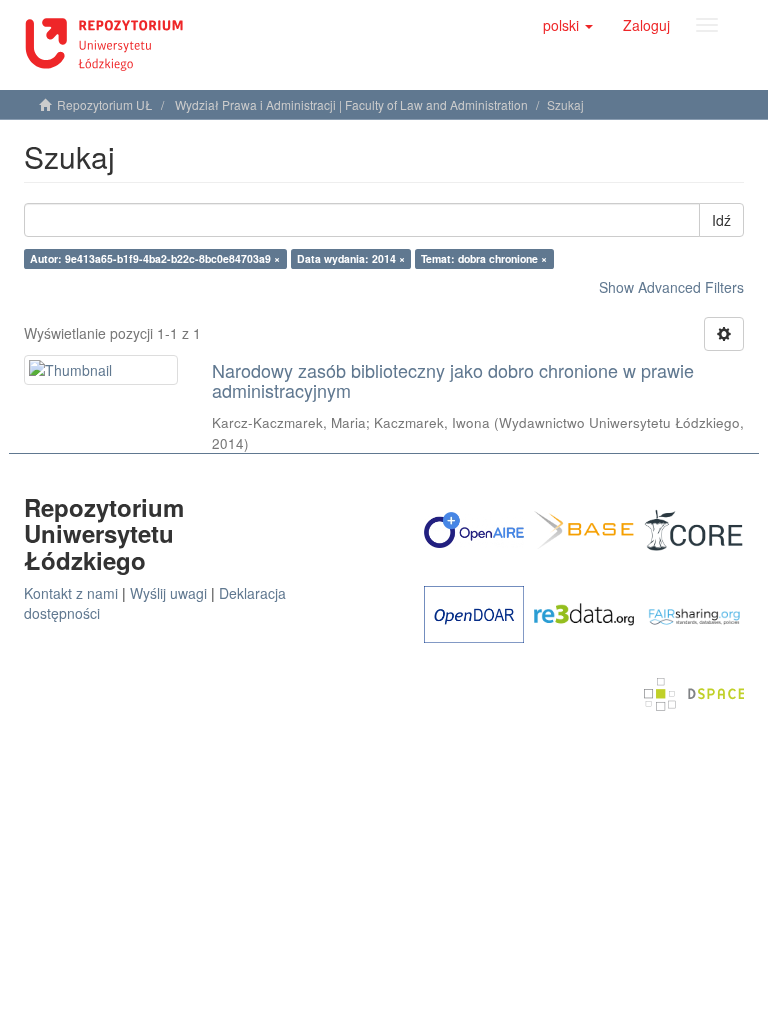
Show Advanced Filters (671, 287)
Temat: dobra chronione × (484, 258)
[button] (568, 25)
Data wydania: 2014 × (351, 258)
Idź (721, 220)
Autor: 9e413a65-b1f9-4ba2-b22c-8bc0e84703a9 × (155, 258)
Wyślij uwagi (168, 593)
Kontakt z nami (71, 593)
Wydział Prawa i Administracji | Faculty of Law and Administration (351, 104)
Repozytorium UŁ (105, 104)
